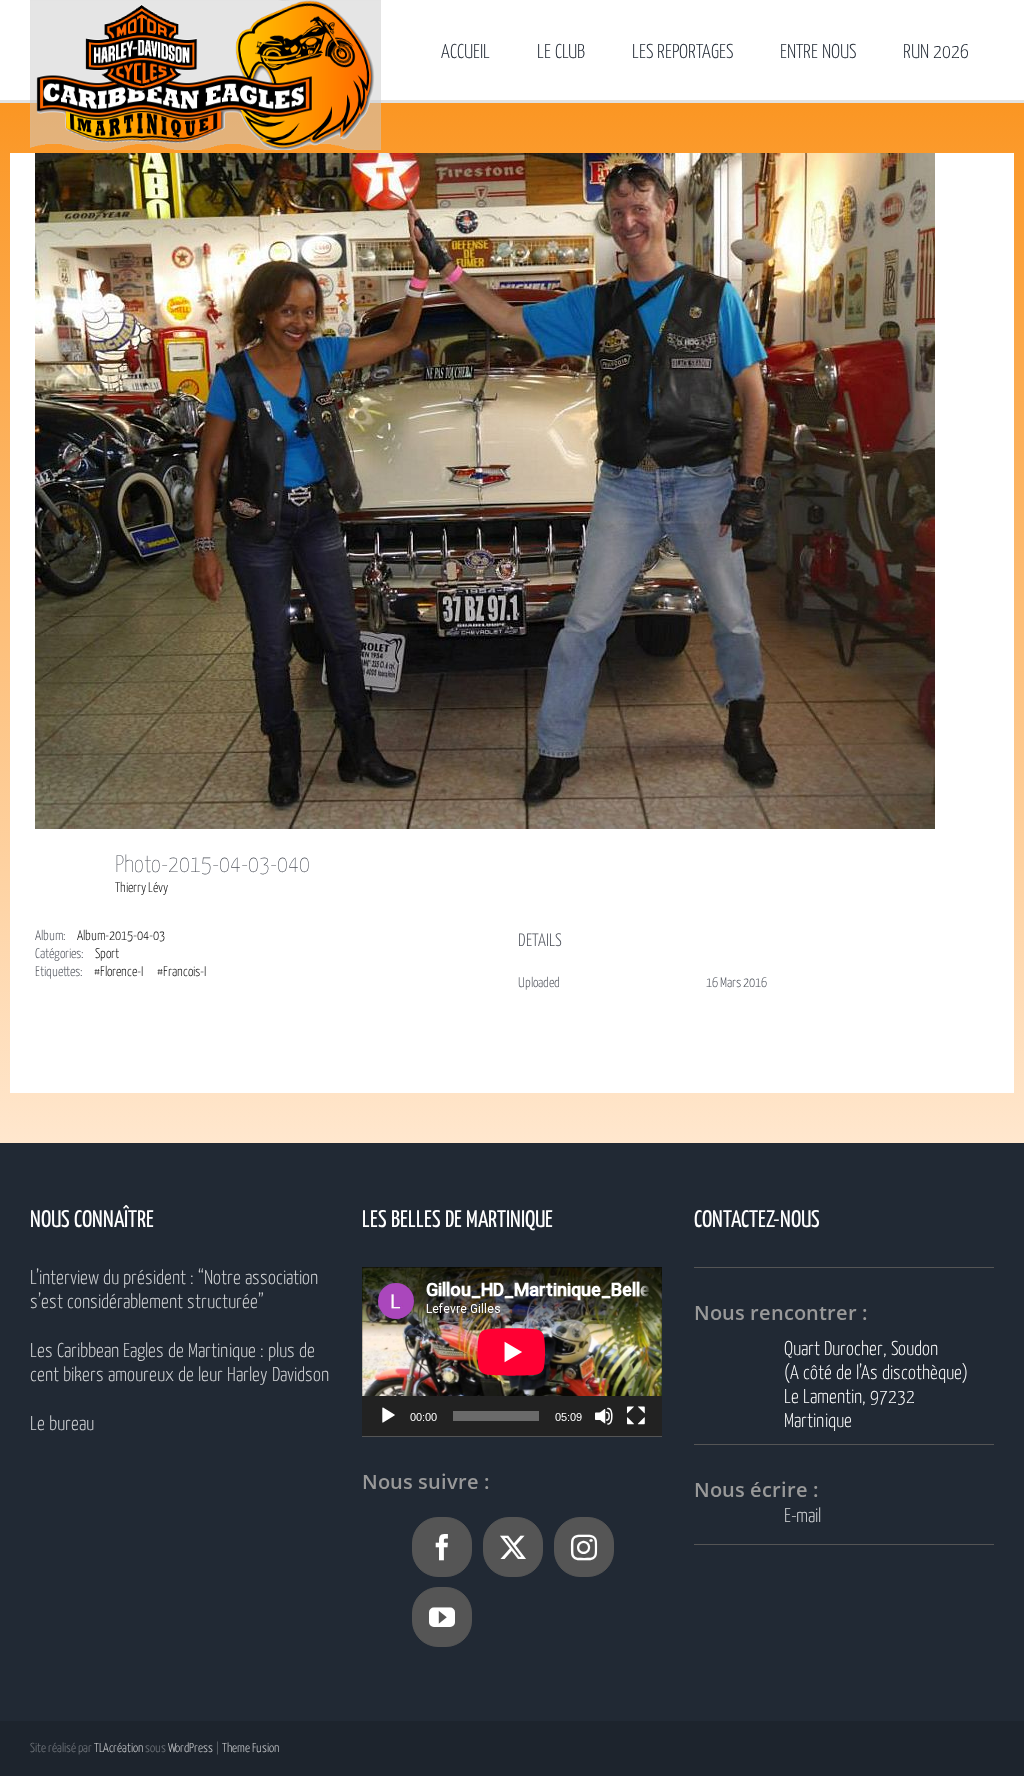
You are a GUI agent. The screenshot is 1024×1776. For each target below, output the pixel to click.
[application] (512, 1351)
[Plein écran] (636, 1416)
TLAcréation (118, 1748)
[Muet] (604, 1416)
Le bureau (62, 1424)
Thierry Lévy (141, 888)
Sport (107, 954)
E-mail (802, 1516)
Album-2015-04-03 (121, 936)
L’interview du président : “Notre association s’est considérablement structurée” (174, 1290)
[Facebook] (442, 1547)
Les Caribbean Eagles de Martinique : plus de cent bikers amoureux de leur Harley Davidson (179, 1363)
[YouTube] (442, 1617)
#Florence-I (118, 972)
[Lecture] (388, 1416)
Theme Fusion (250, 1748)
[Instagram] (584, 1547)
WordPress (190, 1748)
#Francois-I (181, 972)
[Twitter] (513, 1547)
